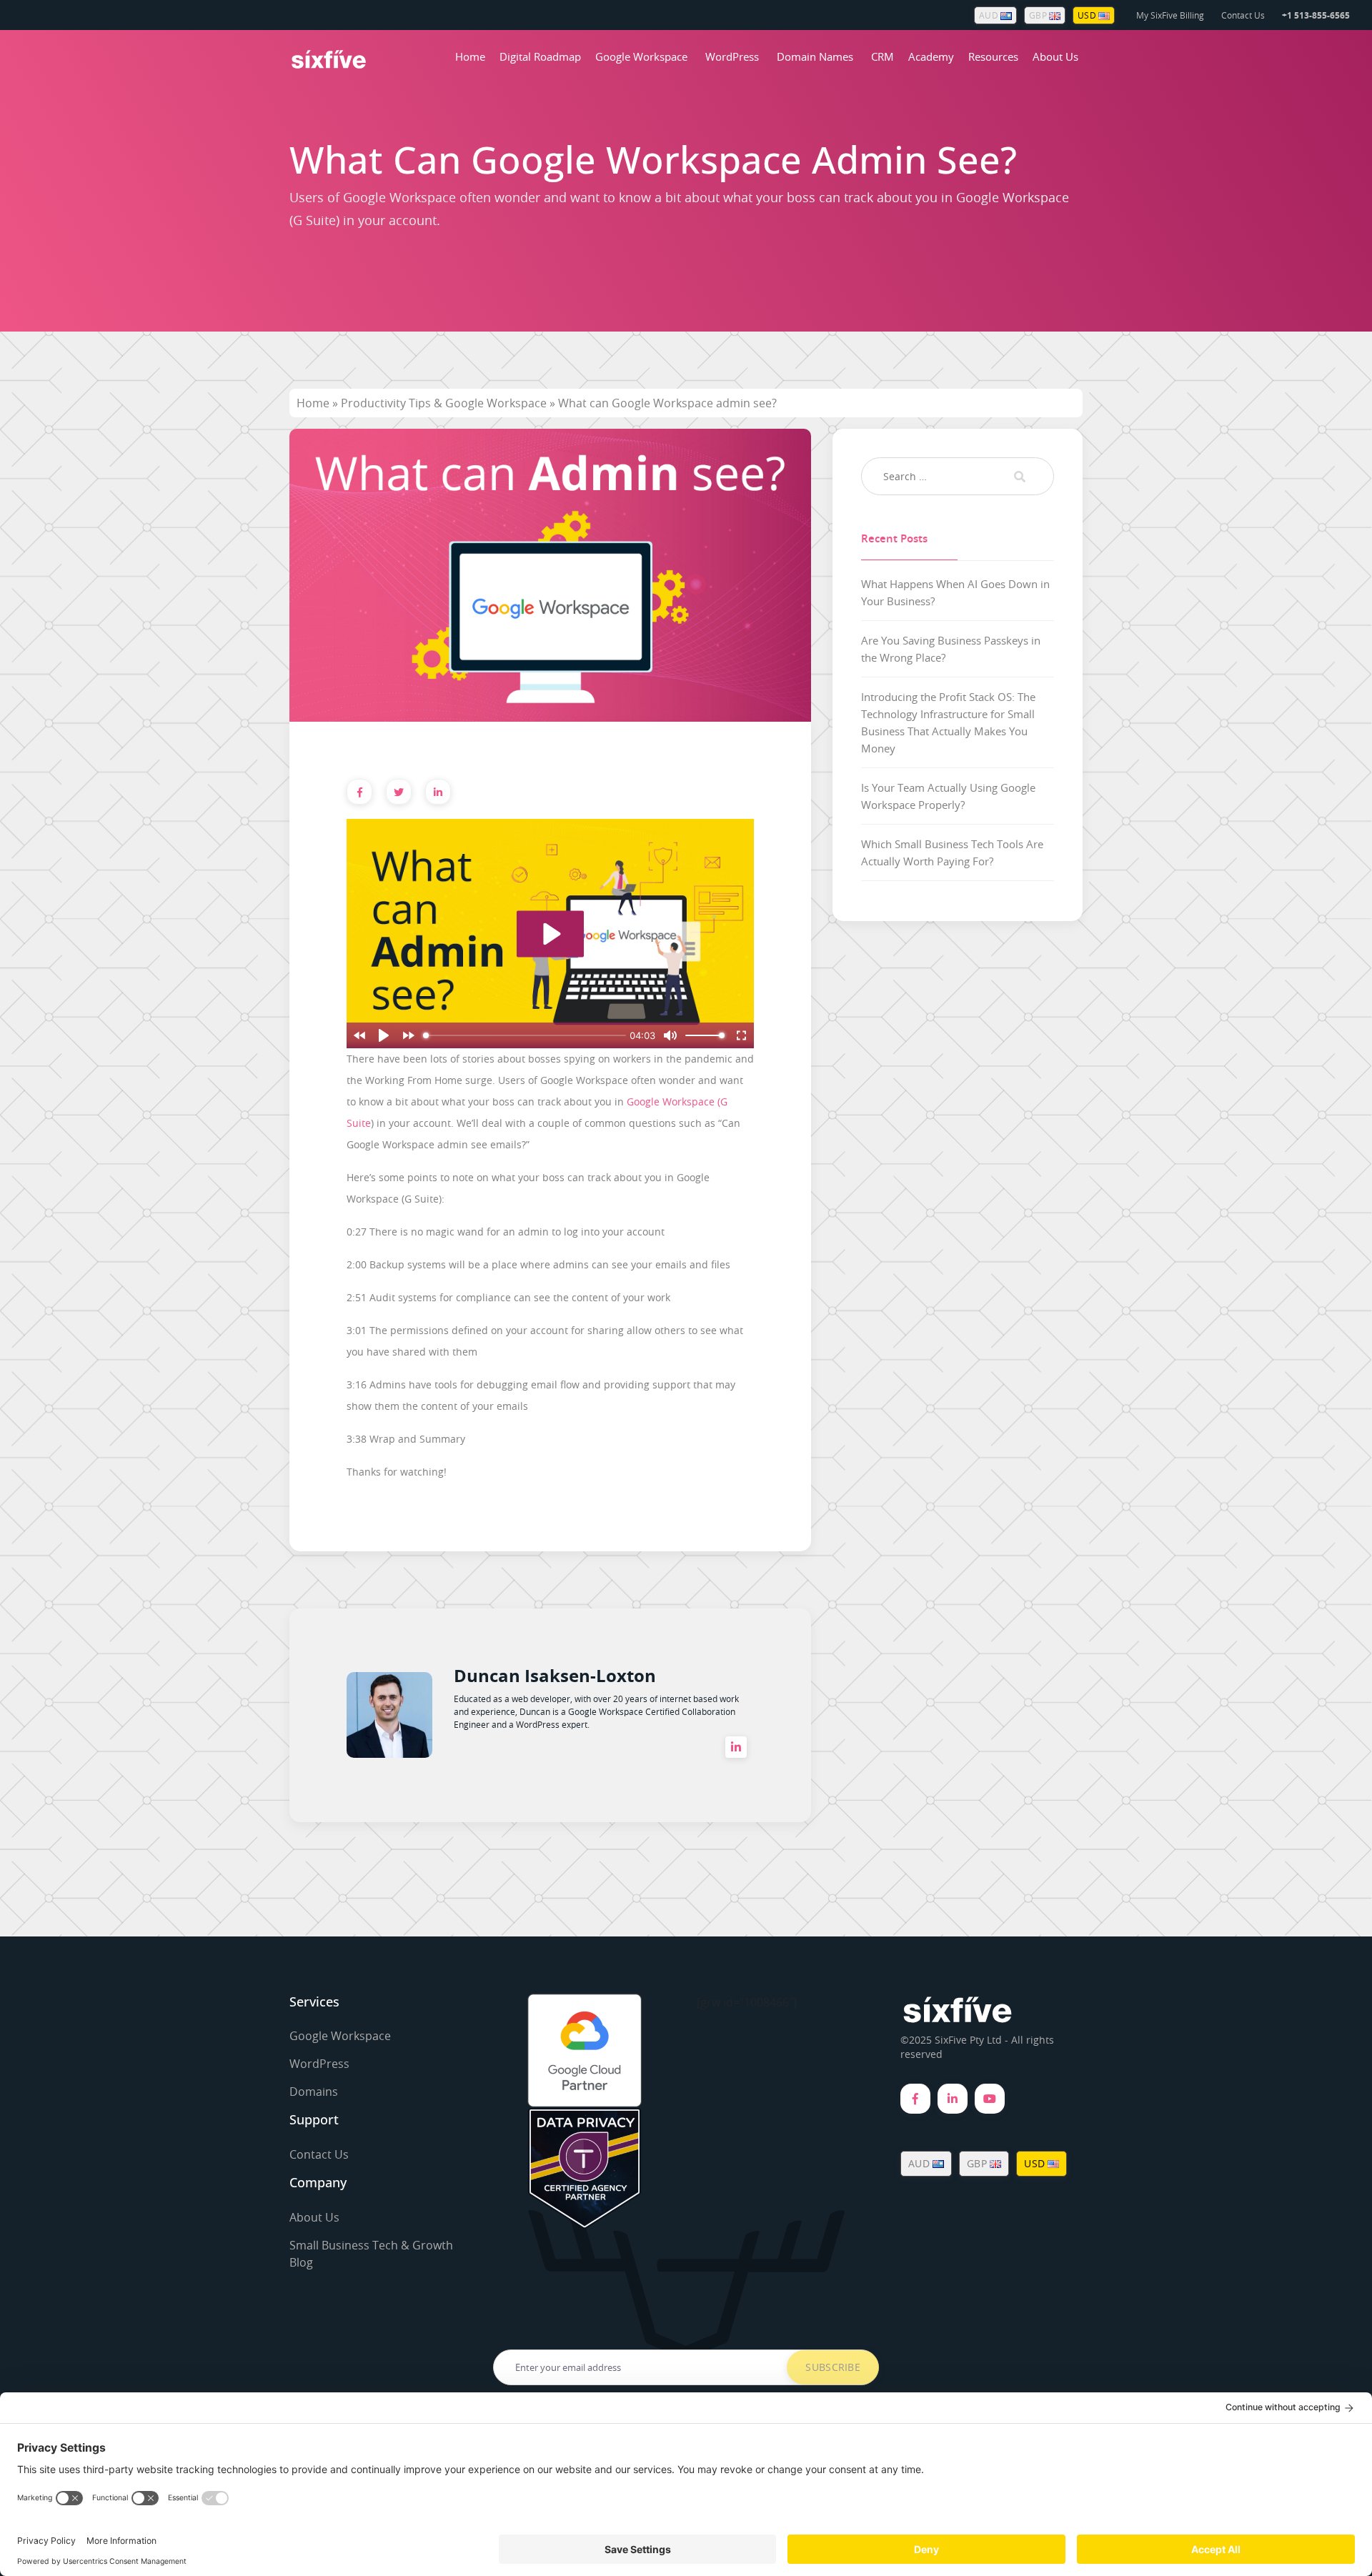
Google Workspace (641, 56)
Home (470, 56)
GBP (1039, 15)
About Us (1055, 56)
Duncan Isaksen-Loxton (555, 1676)
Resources (993, 56)
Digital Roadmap (540, 56)
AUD (990, 15)
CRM (883, 56)
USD (1088, 15)
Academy (931, 56)
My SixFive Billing (1170, 15)
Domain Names (815, 56)
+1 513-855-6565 (1316, 15)
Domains (314, 2092)
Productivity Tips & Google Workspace (444, 403)
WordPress (732, 56)
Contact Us (1243, 15)
